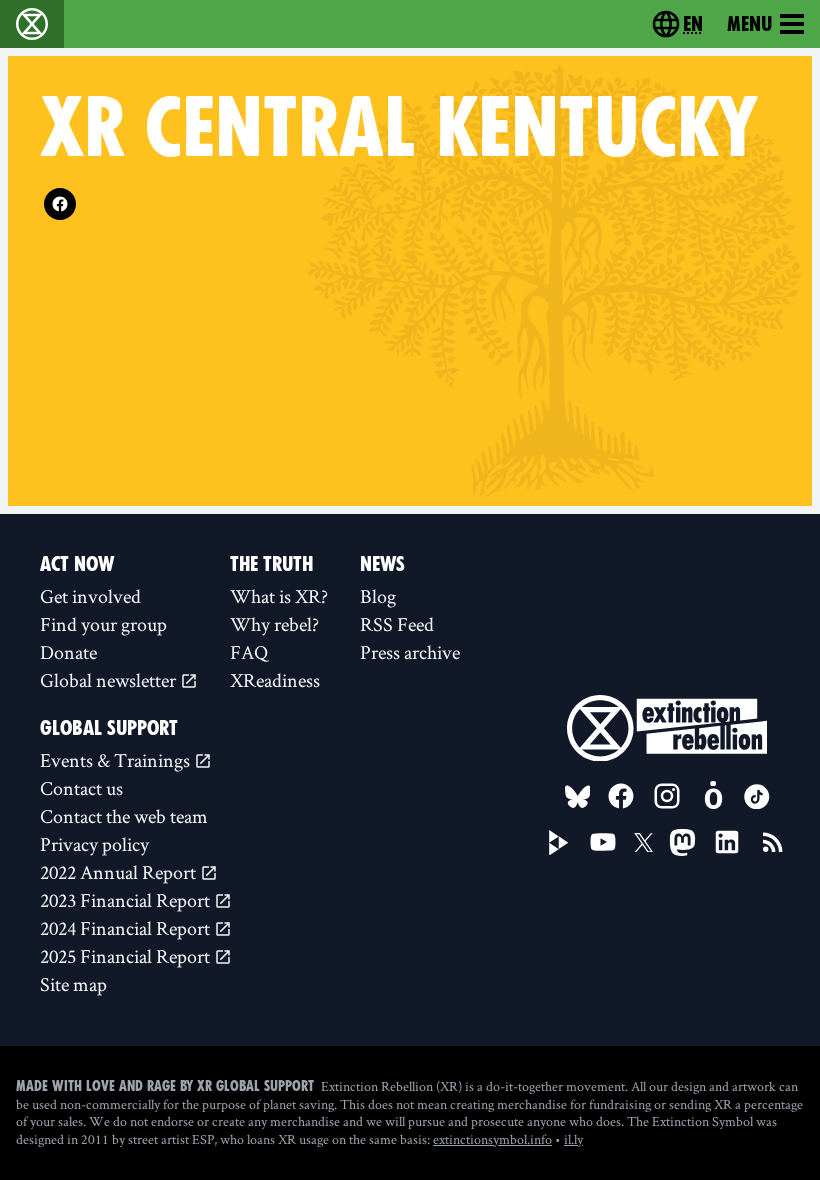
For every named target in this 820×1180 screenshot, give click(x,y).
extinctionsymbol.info (492, 1139)
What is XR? (279, 596)
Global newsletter (110, 680)
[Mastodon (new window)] (682, 842)
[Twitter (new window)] (644, 843)
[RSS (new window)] (773, 842)
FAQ (249, 652)
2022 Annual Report (120, 872)
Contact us (81, 788)
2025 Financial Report (127, 956)
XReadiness (275, 680)
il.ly (573, 1139)
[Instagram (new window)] (667, 796)
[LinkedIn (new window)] (727, 842)
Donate (68, 652)
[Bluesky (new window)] (578, 797)
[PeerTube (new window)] (559, 843)
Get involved (90, 596)
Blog (378, 596)
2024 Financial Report (127, 928)
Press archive (410, 652)
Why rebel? (274, 624)
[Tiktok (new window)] (757, 797)
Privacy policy (94, 844)
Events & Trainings (117, 760)
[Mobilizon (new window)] (713, 796)
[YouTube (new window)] (603, 842)
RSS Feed (397, 624)
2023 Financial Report (127, 900)
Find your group (103, 624)
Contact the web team (124, 816)
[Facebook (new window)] (60, 204)
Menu (749, 24)
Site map (73, 984)
